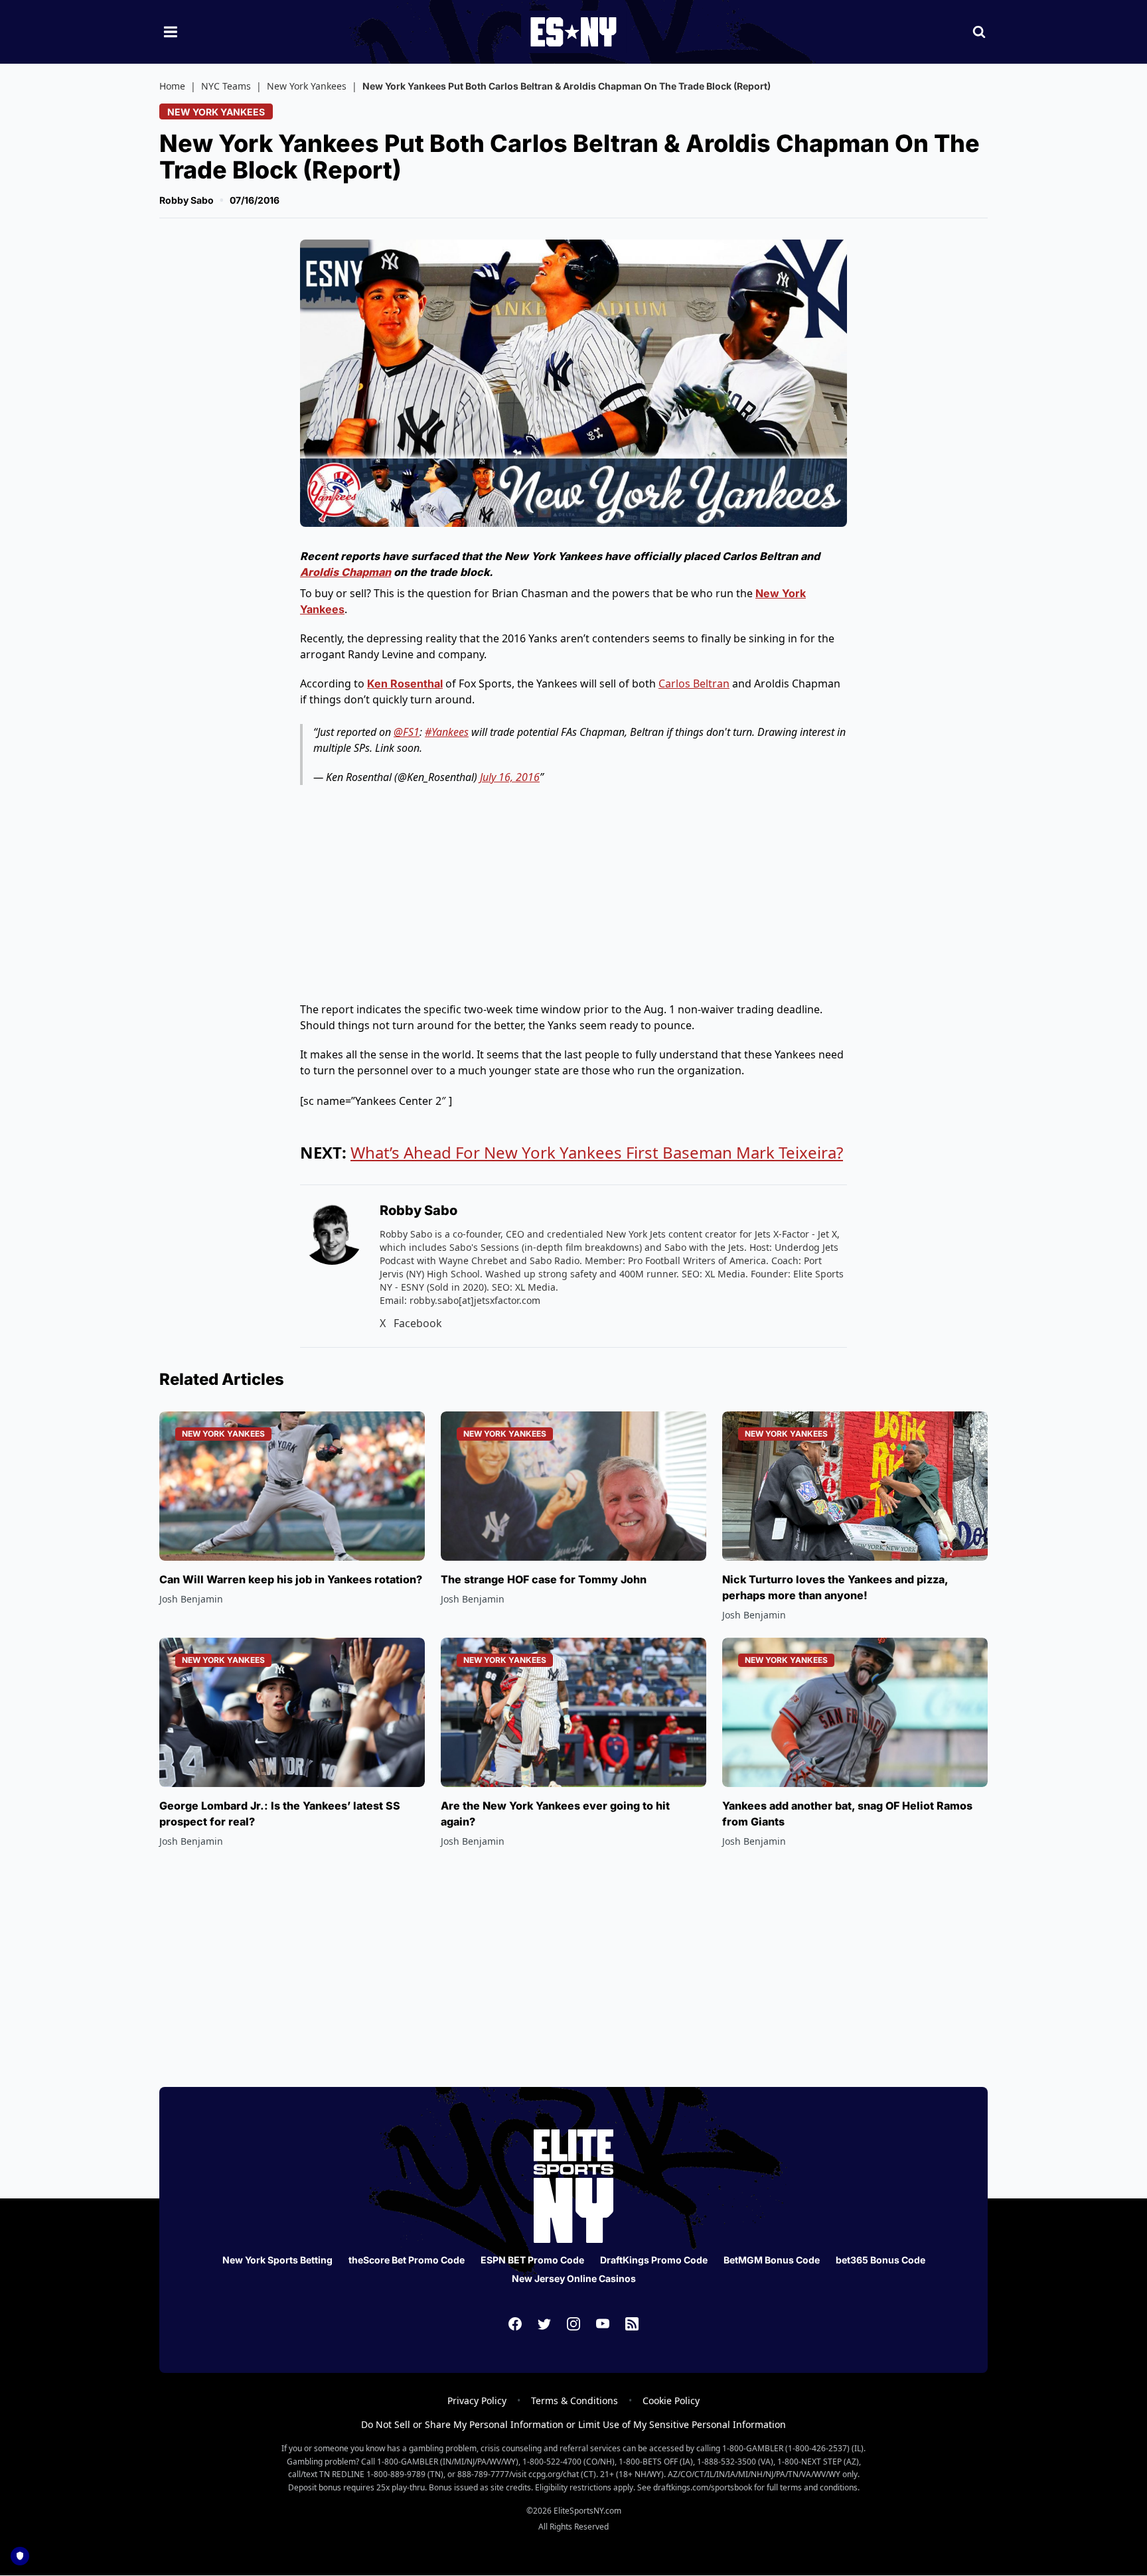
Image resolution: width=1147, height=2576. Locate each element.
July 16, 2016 (510, 777)
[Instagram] (573, 2324)
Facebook (418, 1323)
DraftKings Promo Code (654, 2260)
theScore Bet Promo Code (407, 2260)
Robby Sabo (187, 200)
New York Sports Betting (277, 2260)
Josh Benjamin (191, 1599)
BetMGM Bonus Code (772, 2260)
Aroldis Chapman (345, 572)
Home (172, 86)
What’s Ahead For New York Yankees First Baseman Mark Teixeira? (597, 1152)
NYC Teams (226, 86)
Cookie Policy (671, 2400)
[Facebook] (515, 2324)
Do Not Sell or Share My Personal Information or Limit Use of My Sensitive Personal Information (573, 2424)
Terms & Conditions (574, 2400)
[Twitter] (544, 2324)
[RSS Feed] (632, 2324)
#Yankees (447, 732)
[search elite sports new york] (979, 32)
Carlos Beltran (694, 683)
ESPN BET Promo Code (532, 2260)
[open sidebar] (171, 32)
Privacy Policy (477, 2400)
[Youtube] (603, 2324)
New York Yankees (307, 86)
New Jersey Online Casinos (574, 2278)
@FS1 (407, 732)
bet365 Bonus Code (880, 2260)
